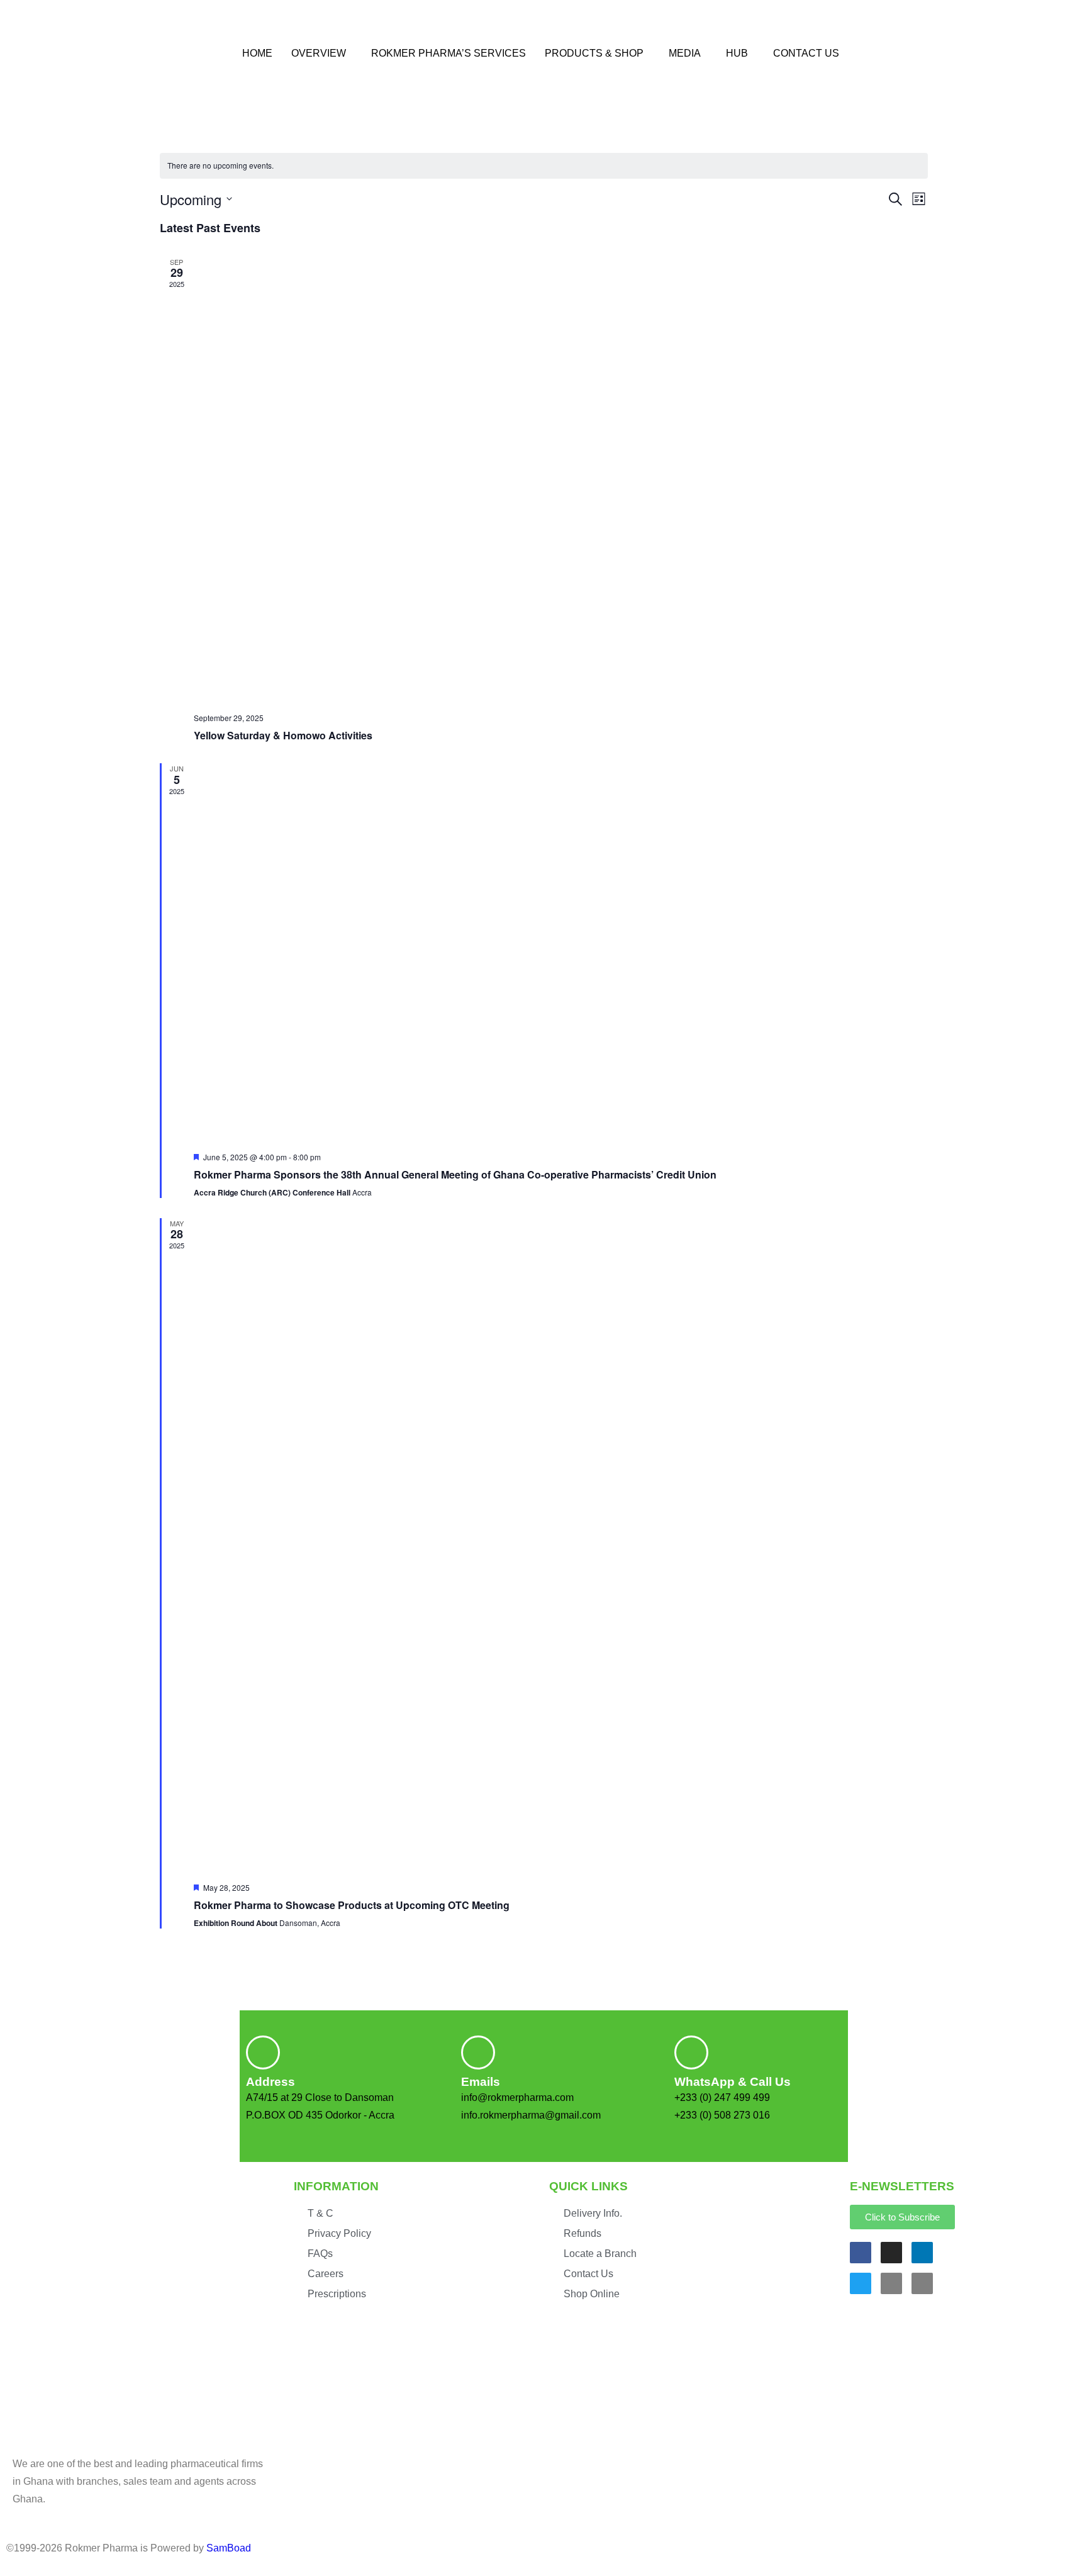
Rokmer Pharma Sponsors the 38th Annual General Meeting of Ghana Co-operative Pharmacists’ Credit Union (455, 1174)
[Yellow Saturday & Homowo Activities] (561, 480)
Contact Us (806, 53)
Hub (737, 53)
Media (685, 53)
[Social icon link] (861, 2253)
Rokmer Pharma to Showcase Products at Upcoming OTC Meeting (352, 1905)
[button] (322, 53)
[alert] (544, 166)
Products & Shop (594, 53)
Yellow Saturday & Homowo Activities (283, 735)
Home (257, 53)
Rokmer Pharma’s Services (449, 53)
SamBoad (229, 2548)
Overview (319, 53)
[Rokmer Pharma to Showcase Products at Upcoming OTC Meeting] (561, 1545)
